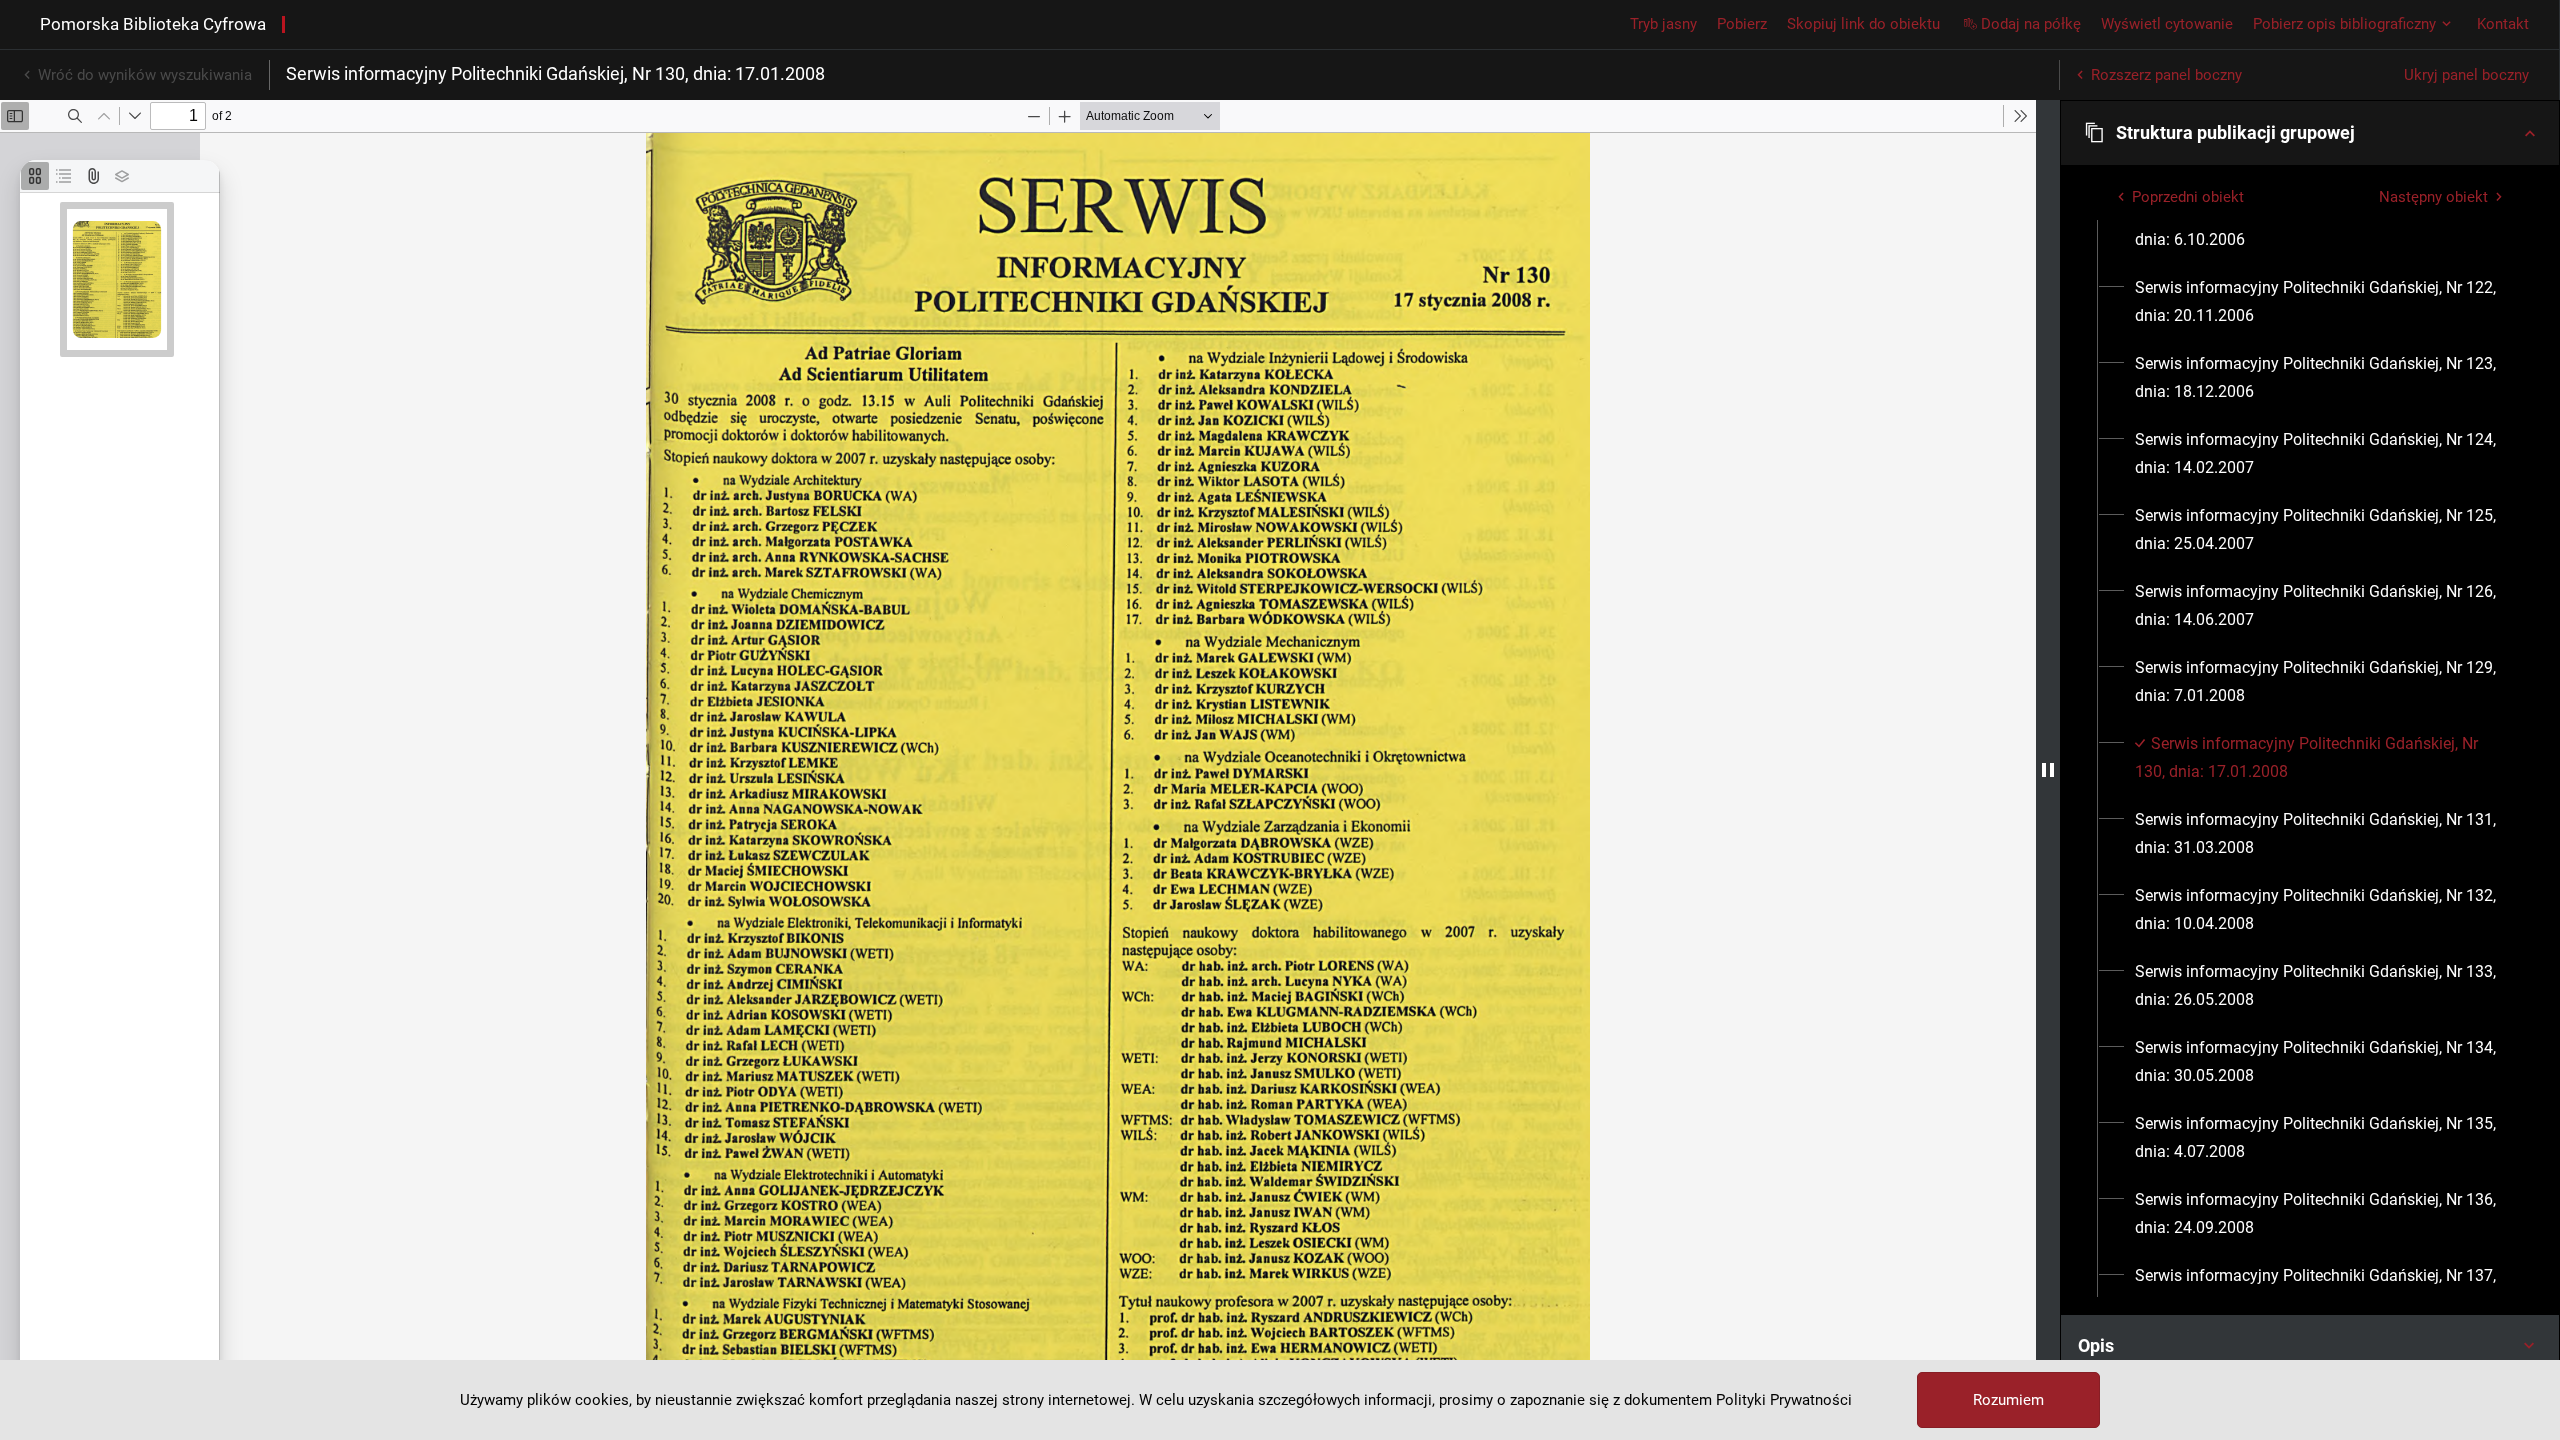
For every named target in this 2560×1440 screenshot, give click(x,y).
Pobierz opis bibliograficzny (2344, 24)
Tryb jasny (1663, 24)
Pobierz (1742, 24)
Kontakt (2503, 24)
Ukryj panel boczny (2466, 75)
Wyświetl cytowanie (2167, 24)
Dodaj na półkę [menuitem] (2031, 24)
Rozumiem (2008, 1400)
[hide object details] (2048, 770)
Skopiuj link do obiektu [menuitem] (1863, 24)
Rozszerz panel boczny (2166, 75)
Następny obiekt (2433, 197)
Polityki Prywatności (1784, 1400)
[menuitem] (2321, 226)
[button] (2310, 133)
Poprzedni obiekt (2188, 197)
